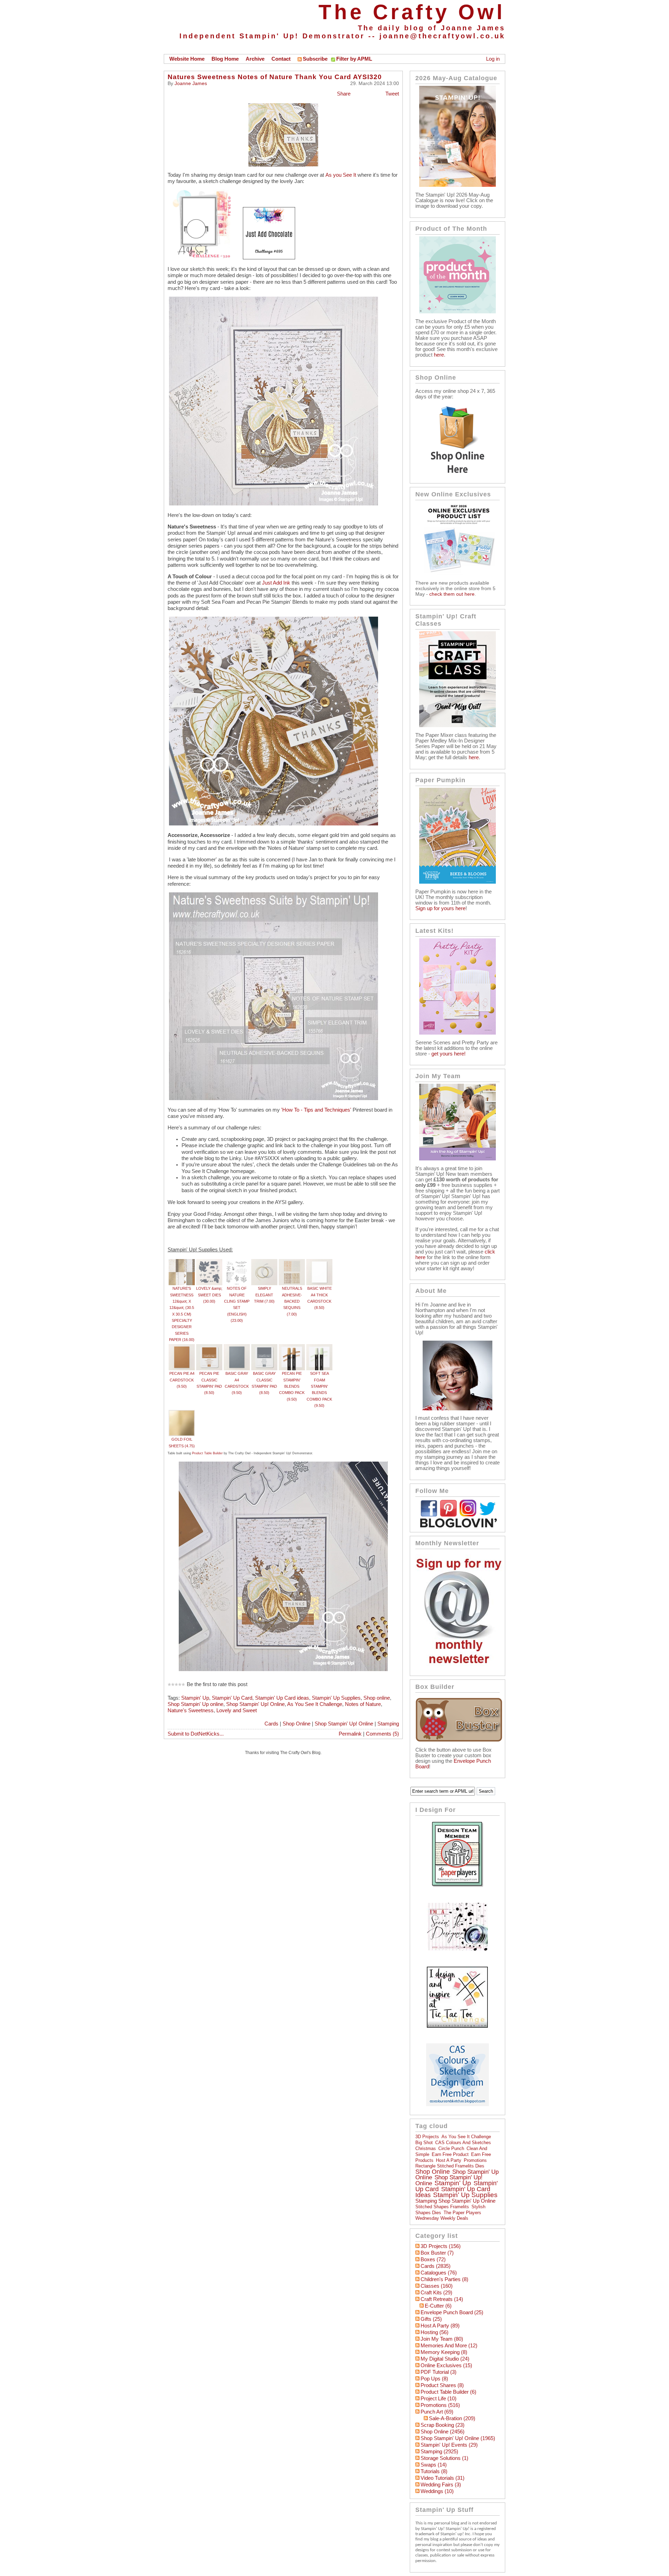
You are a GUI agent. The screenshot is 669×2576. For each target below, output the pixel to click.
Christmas (426, 2148)
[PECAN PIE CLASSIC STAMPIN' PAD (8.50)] (209, 1347)
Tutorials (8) (434, 2471)
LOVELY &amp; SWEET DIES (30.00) (209, 1295)
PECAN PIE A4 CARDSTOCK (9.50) (182, 1380)
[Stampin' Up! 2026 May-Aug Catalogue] (457, 185)
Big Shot (424, 2143)
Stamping (388, 1724)
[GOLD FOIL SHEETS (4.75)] (182, 1413)
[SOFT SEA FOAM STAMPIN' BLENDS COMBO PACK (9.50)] (319, 1347)
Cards (271, 1724)
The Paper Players (462, 2213)
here (439, 355)
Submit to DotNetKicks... (196, 1734)
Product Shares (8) (442, 2385)
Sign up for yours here (440, 908)
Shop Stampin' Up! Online (255, 1704)
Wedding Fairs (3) (441, 2485)
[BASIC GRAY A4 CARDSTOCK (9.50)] (237, 1347)
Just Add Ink (277, 583)
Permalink (350, 1734)
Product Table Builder (207, 1453)
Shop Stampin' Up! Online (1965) (458, 2438)
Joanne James (191, 83)
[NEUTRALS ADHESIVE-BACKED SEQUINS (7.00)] (292, 1262)
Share (344, 94)
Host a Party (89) (440, 2326)
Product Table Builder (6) (448, 2392)
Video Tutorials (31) (443, 2478)
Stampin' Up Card (232, 1698)
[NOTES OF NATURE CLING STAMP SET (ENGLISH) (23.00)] (237, 1262)
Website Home (187, 59)
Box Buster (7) (437, 2253)
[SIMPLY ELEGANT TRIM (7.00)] (264, 1262)
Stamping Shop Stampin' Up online (455, 2201)
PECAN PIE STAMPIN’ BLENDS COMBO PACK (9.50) (292, 1386)
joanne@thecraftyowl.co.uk (442, 36)
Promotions (475, 2160)
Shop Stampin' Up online (195, 1704)
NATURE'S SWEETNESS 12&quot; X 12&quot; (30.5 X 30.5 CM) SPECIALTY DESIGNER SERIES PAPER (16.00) (182, 1314)
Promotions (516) (440, 2405)
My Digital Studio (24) (445, 2359)
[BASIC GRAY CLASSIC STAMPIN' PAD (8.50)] (264, 1347)
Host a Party (449, 2160)
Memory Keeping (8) (444, 2352)
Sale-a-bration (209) (452, 2418)
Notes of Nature (363, 1704)
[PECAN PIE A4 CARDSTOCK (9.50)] (182, 1347)
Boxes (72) (433, 2259)
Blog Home (225, 59)
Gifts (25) (431, 2319)
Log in (493, 59)
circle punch (451, 2148)
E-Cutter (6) (438, 2306)
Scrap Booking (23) (443, 2425)
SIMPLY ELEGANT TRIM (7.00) (264, 1295)
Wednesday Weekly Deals (442, 2218)
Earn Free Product (450, 2154)
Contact (281, 59)
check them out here (452, 594)
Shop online (377, 1698)
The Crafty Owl (412, 12)
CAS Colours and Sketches (463, 2143)
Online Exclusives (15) (446, 2365)
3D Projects (427, 2137)
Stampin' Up (195, 1698)
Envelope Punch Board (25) (452, 2312)
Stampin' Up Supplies (336, 1698)
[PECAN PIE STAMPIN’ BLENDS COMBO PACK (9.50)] (292, 1347)
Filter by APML (354, 59)
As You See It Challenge (315, 1704)
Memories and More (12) (449, 2346)
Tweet (392, 94)
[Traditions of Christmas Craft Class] (457, 725)
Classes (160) (437, 2286)
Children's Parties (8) (444, 2279)
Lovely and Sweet (237, 1710)
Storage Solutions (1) (444, 2458)
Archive (255, 59)
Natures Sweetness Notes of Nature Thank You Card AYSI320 (275, 77)
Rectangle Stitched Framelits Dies (450, 2166)
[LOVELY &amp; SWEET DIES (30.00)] (209, 1262)
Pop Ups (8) (434, 2379)
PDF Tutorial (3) (439, 2372)
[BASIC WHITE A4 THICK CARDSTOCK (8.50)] (319, 1262)
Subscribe (315, 59)
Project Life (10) (439, 2399)
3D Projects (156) (441, 2246)
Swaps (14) (434, 2465)
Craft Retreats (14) (442, 2299)
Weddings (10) (437, 2491)
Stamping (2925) (439, 2452)
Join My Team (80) (442, 2339)
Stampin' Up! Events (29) (449, 2445)
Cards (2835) (436, 2266)
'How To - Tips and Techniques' (316, 1110)
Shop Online (297, 1724)
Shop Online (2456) (443, 2432)
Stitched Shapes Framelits (442, 2207)
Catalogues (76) (439, 2273)
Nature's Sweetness (191, 1710)
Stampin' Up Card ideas (282, 1698)
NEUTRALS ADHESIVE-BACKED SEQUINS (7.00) (292, 1301)
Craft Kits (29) (436, 2293)
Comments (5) (382, 1734)
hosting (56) (435, 2332)
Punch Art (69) (437, 2412)
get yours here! (448, 1054)
